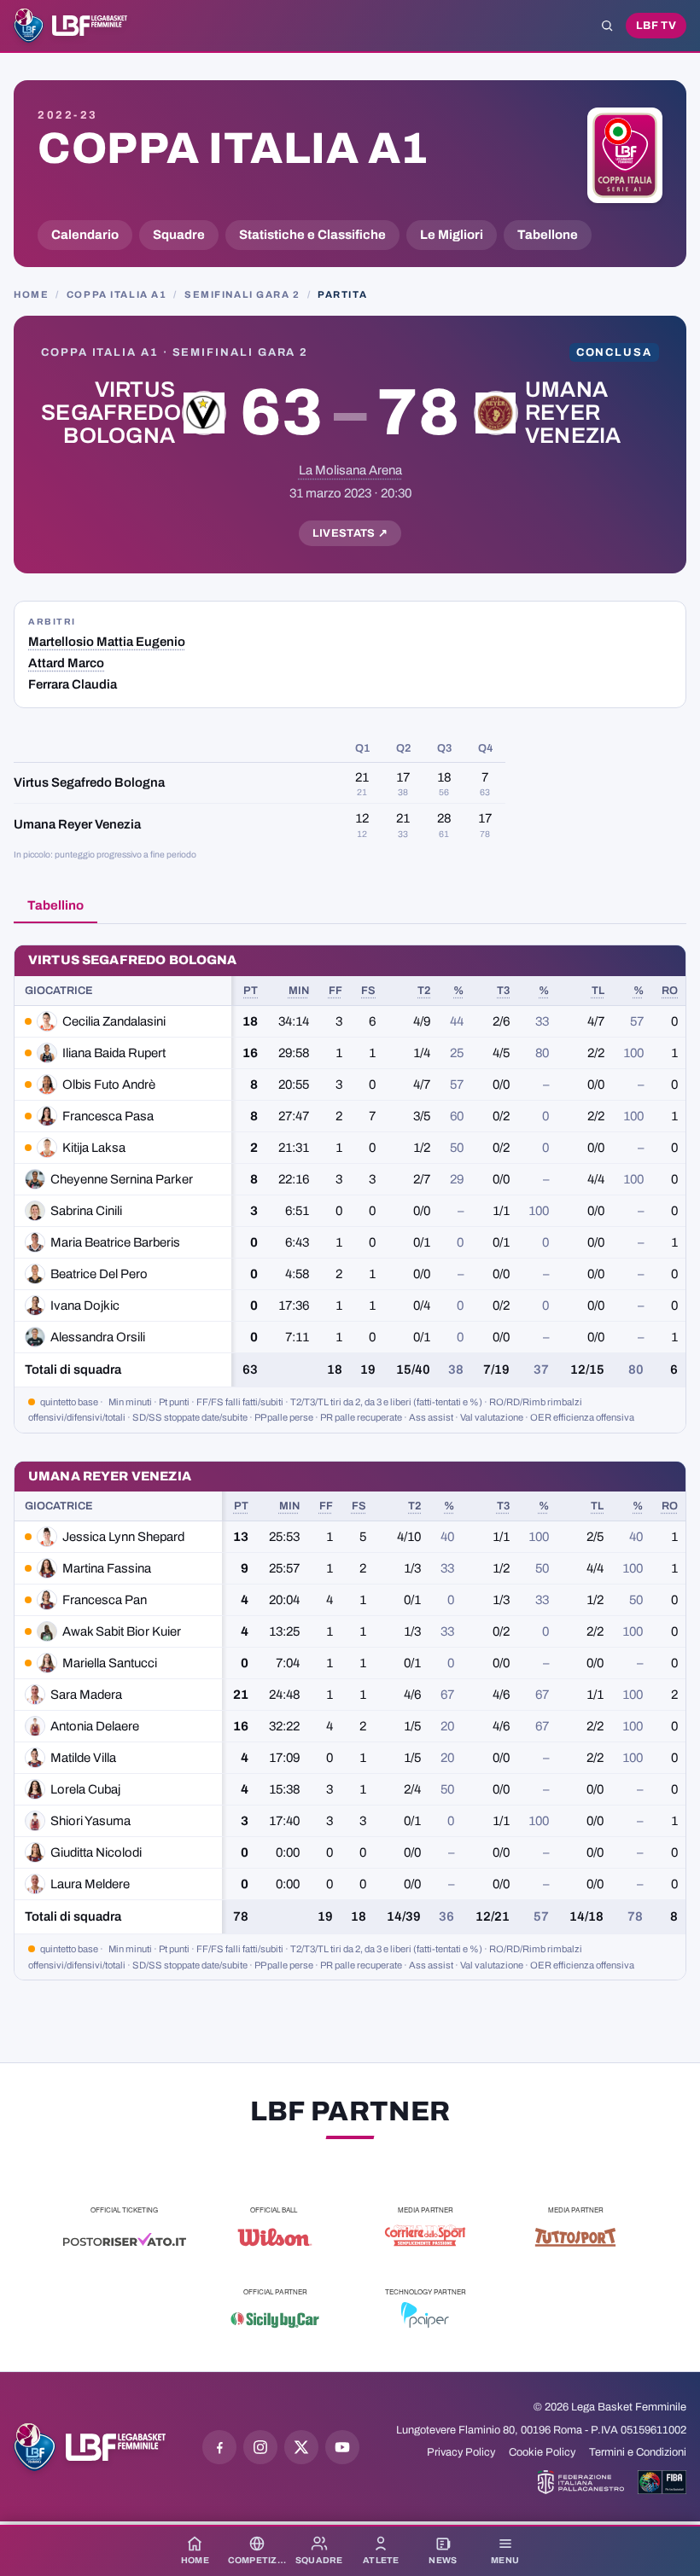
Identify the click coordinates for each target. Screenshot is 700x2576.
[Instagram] (260, 2447)
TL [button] (598, 991)
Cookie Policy (542, 2452)
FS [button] (368, 991)
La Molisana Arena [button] (350, 470)
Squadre (179, 235)
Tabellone (548, 235)
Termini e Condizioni (638, 2452)
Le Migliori (452, 235)
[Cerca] (607, 26)
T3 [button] (503, 991)
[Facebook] (219, 2447)
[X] (301, 2447)
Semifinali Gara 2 (242, 294)
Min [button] (299, 991)
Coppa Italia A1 (233, 148)
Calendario (85, 235)
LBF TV (656, 26)
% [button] (458, 991)
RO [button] (670, 991)
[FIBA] (662, 2482)
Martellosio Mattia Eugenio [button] (107, 642)
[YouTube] (342, 2447)
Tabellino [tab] (55, 905)
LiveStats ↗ (350, 533)
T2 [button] (424, 991)
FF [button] (335, 991)
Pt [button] (251, 991)
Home (31, 294)
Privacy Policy (461, 2452)
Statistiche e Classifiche (312, 235)
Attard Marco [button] (66, 663)
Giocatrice (59, 991)
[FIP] (581, 2482)
